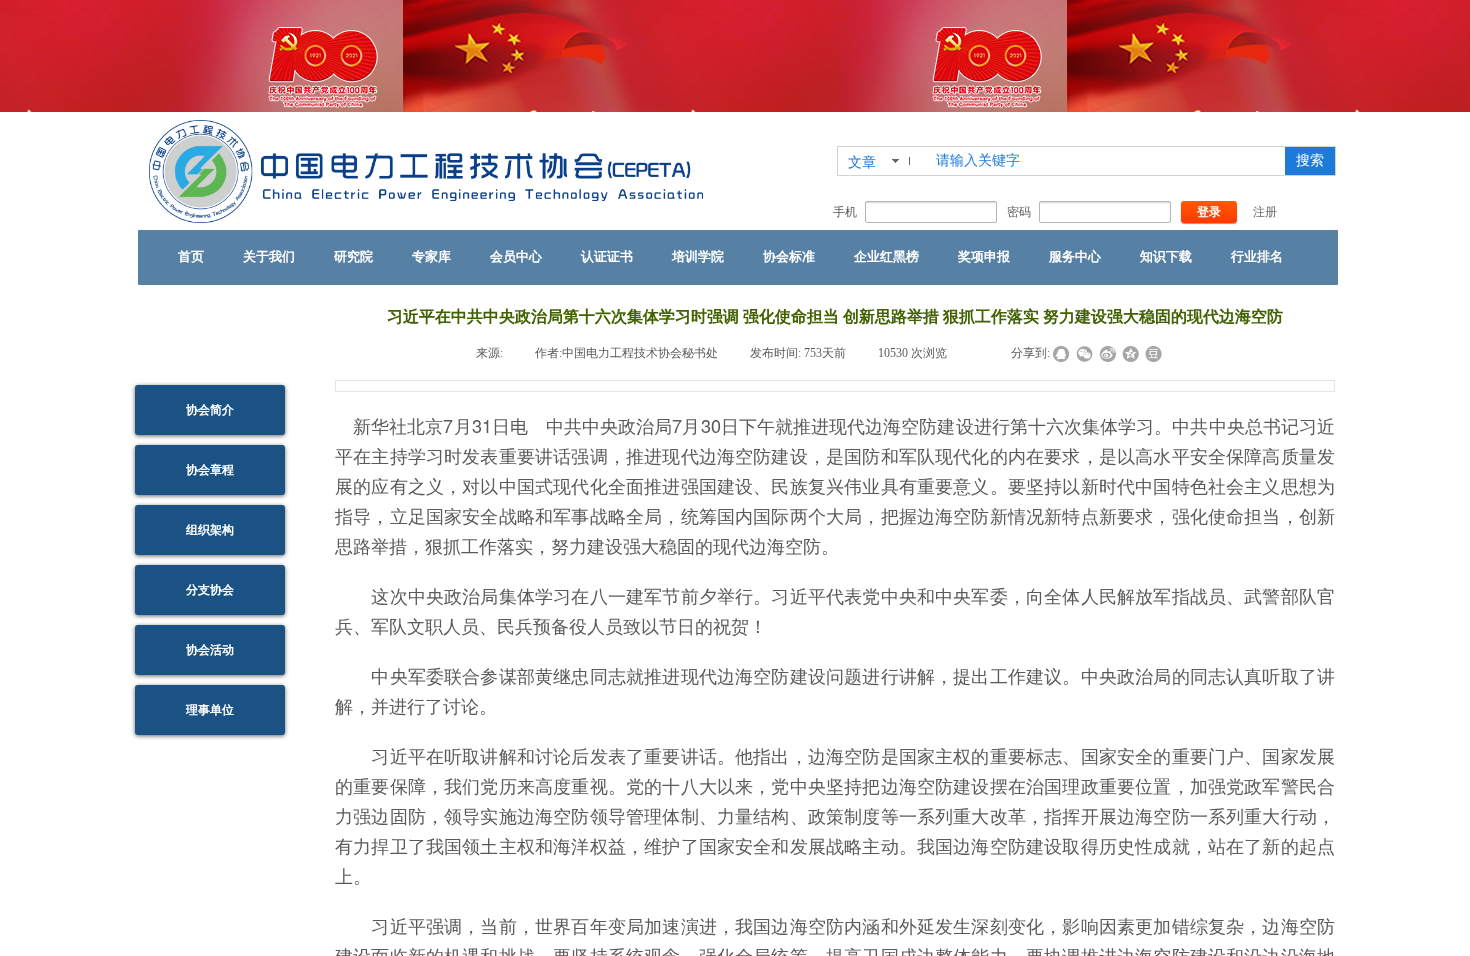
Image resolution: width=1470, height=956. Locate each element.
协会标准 (789, 256)
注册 (1265, 212)
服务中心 (1075, 256)
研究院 (353, 256)
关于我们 (269, 256)
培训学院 (698, 256)
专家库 (431, 256)
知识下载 (1166, 256)
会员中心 (516, 256)
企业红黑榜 (886, 256)
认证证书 (607, 256)
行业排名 (1257, 256)
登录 (1209, 212)
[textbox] (1104, 161)
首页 (191, 256)
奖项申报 (984, 256)
